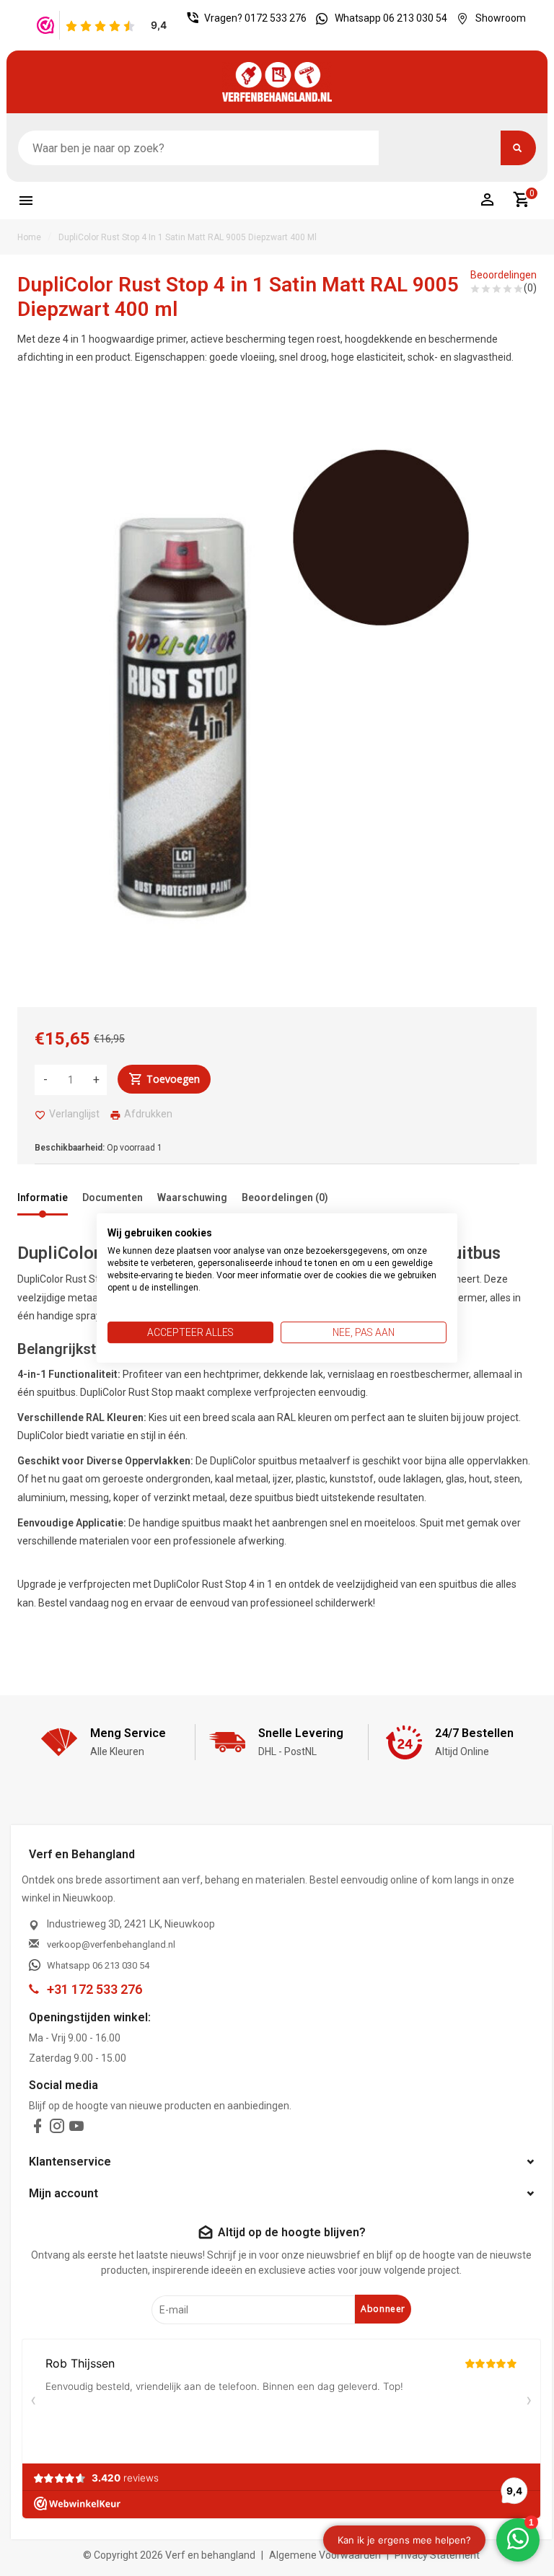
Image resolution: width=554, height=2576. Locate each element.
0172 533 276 (276, 18)
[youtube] (76, 2129)
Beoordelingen (504, 275)
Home (29, 237)
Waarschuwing (192, 1197)
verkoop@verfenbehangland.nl (111, 1944)
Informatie (43, 1197)
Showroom (501, 18)
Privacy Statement (437, 2555)
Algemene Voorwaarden (325, 2555)
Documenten (113, 1197)
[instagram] (57, 2129)
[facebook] (38, 2129)
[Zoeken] (518, 148)
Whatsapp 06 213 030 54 (391, 18)
